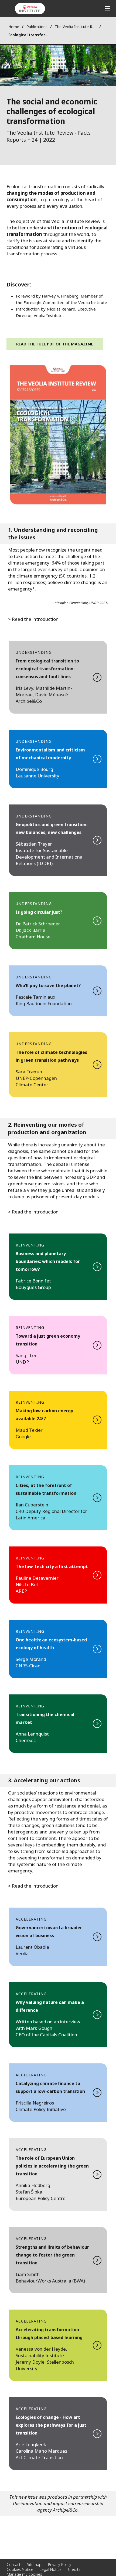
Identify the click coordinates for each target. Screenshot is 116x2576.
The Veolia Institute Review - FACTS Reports (76, 27)
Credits (74, 2569)
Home (14, 27)
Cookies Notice (20, 2569)
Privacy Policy (60, 2565)
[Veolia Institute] (30, 9)
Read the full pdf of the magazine (55, 344)
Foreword (25, 296)
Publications (37, 27)
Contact (14, 2565)
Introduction (28, 309)
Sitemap (34, 2565)
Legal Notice (51, 2569)
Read (58, 677)
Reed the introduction (35, 619)
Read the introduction (35, 1212)
